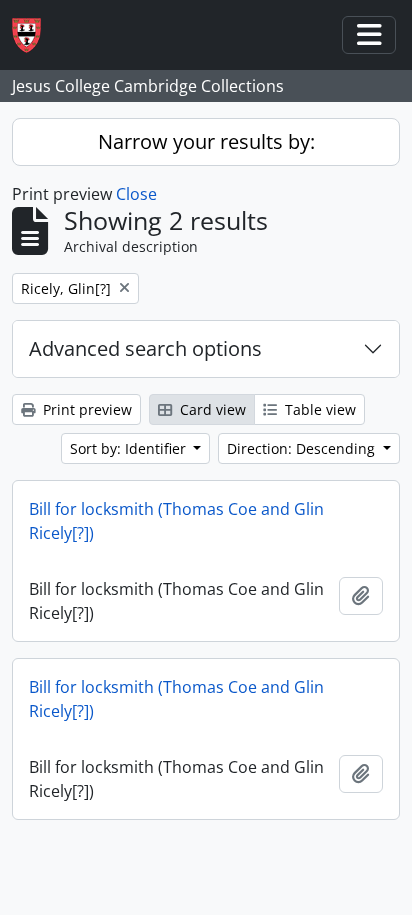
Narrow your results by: (206, 141)
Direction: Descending (303, 448)
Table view (318, 409)
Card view (211, 409)
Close (136, 194)
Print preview (85, 409)
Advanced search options (145, 348)
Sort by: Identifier (130, 448)
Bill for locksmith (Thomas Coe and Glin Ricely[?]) (176, 521)
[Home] (34, 35)
